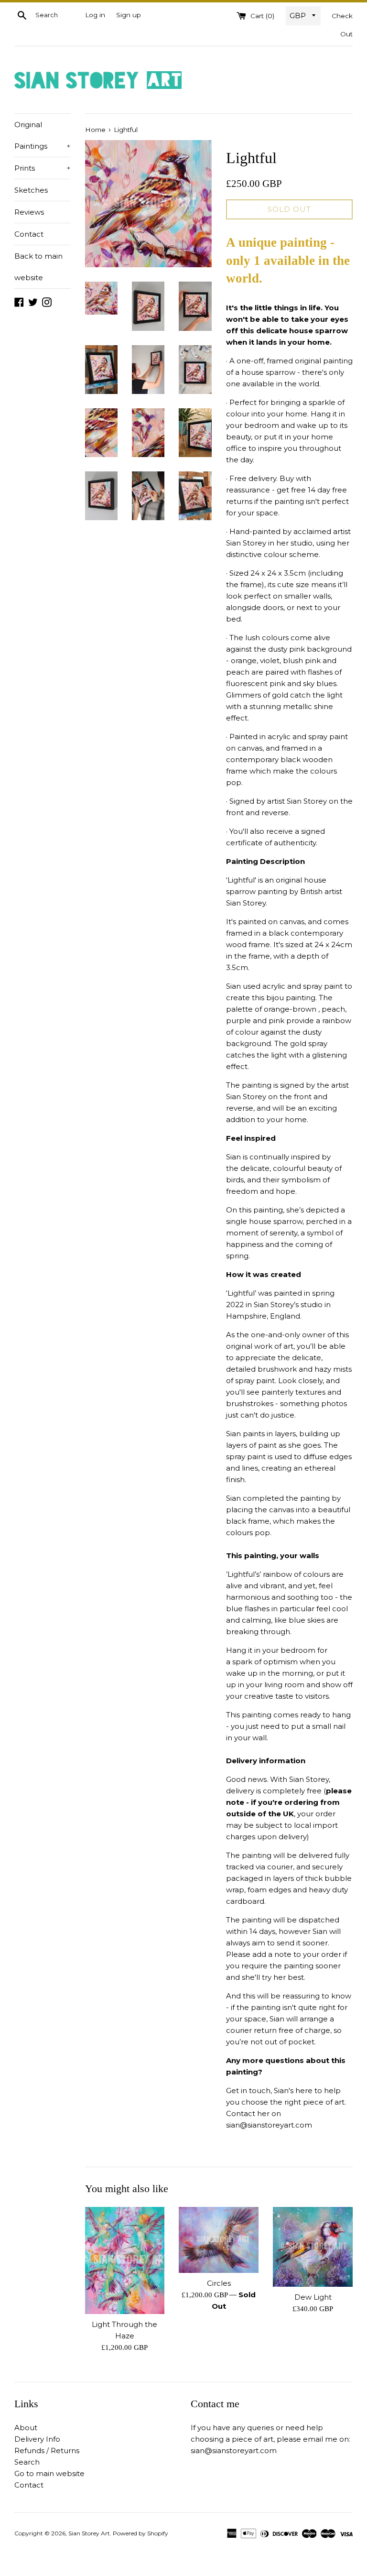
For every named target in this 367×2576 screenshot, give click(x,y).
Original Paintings (43, 135)
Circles (219, 2283)
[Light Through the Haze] (125, 2260)
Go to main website (49, 2473)
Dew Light (313, 2297)
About (26, 2428)
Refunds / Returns (47, 2450)
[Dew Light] (313, 2247)
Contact (29, 234)
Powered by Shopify (140, 2533)
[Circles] (219, 2240)
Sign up (129, 15)
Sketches (31, 190)
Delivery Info (37, 2439)
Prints (43, 168)
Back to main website (38, 267)
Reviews (29, 212)
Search (27, 2462)
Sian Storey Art (89, 2533)
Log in (95, 15)
